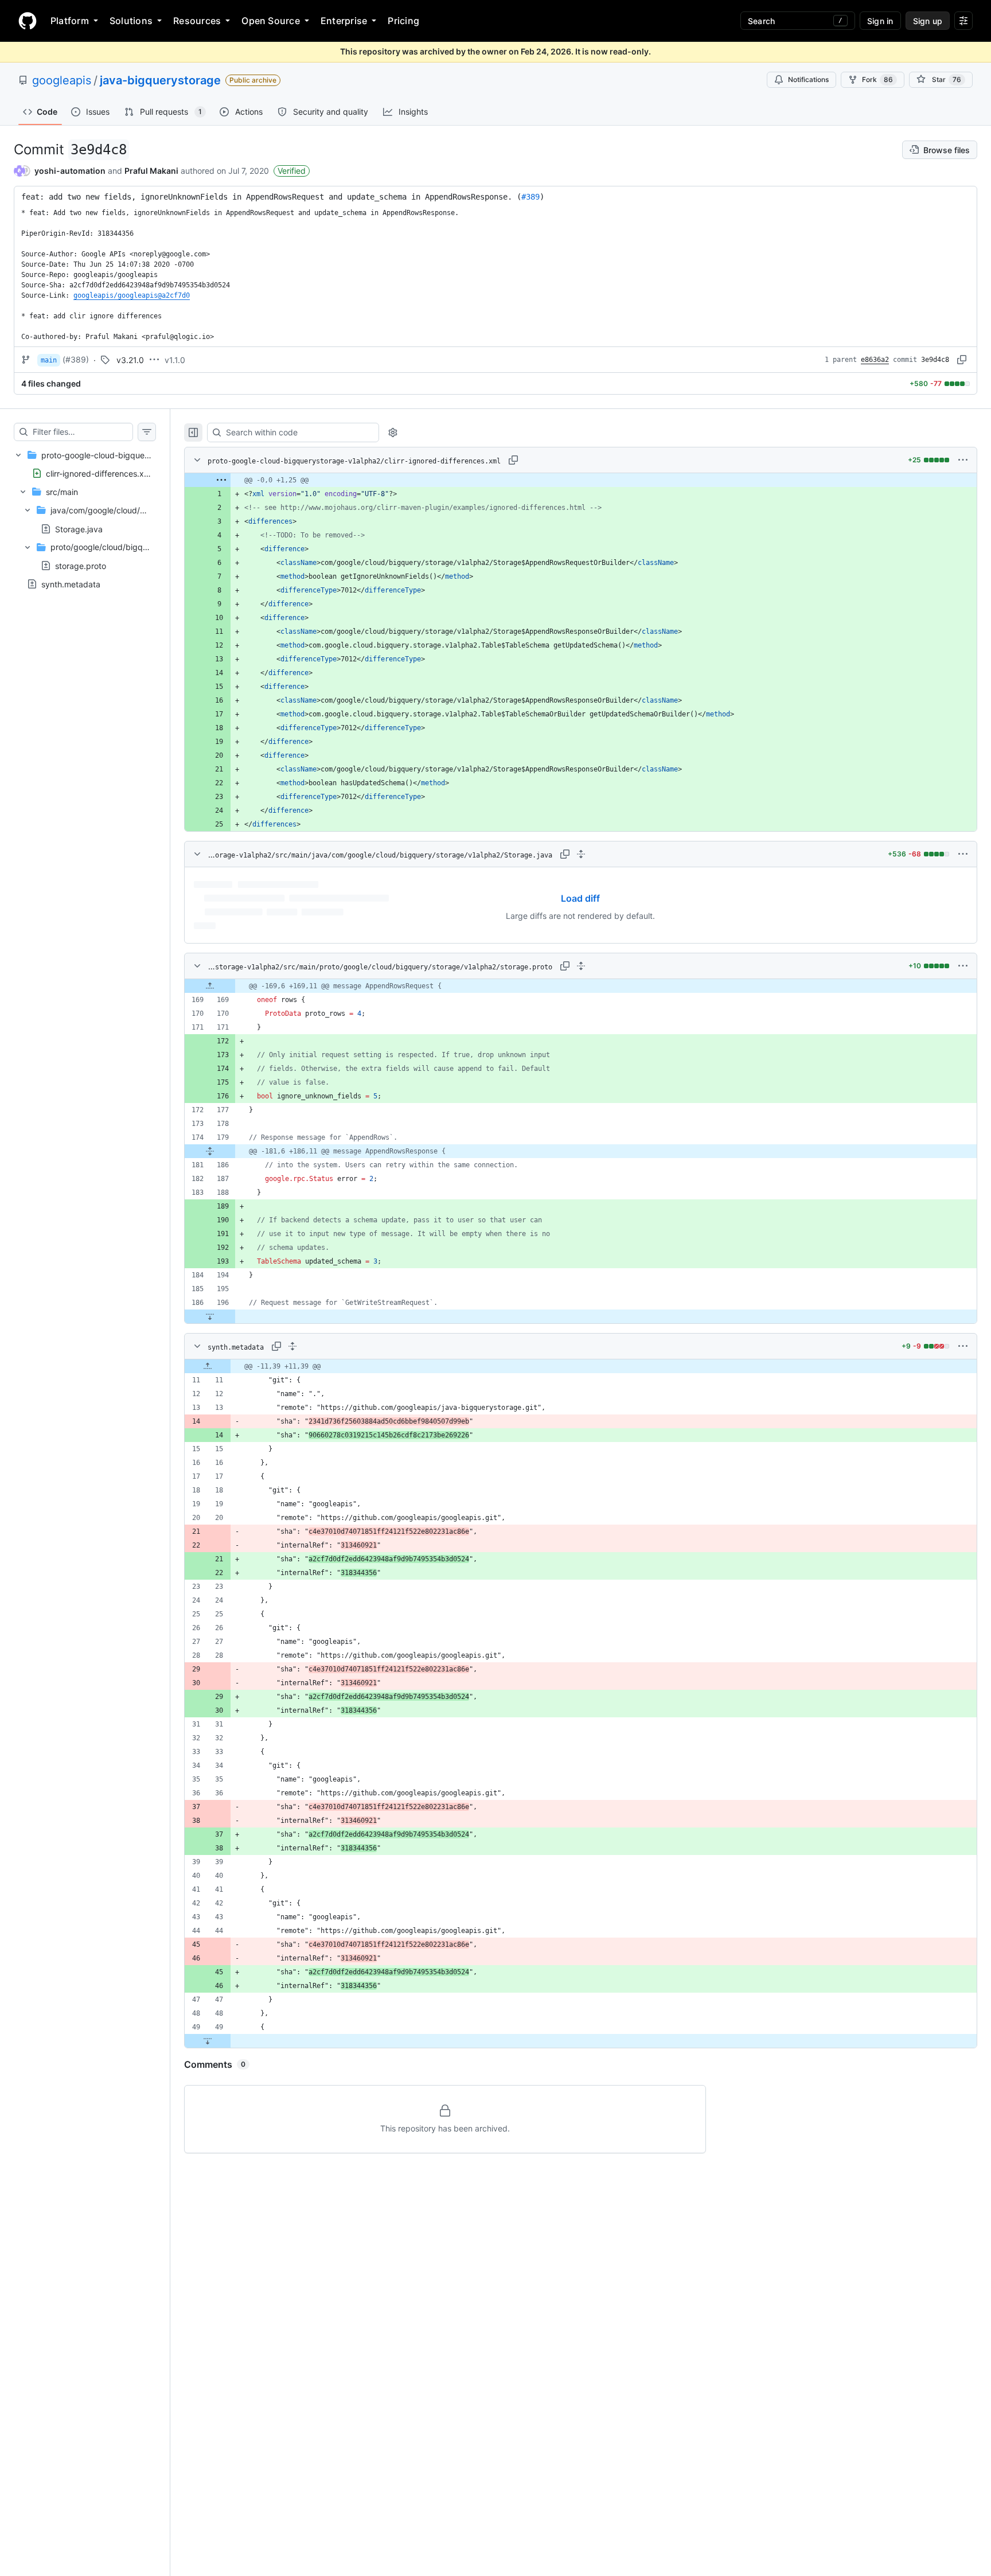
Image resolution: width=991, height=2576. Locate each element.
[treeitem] (85, 510)
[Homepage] (28, 21)
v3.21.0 (130, 360)
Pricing (403, 21)
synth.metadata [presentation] (71, 584)
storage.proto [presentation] (81, 565)
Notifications (808, 79)
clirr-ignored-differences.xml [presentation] (99, 473)
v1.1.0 (175, 360)
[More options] (963, 460)
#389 (530, 197)
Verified (292, 171)
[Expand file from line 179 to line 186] (210, 1151)
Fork (877, 79)
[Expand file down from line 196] (210, 1316)
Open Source (271, 21)
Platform (70, 21)
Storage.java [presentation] (79, 529)
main (49, 360)
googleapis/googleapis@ (132, 295)
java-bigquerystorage (160, 80)
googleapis (62, 80)
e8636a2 (875, 360)
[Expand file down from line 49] (208, 2041)
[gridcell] (581, 480)
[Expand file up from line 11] (208, 1366)
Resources (197, 21)
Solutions (131, 21)
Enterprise (344, 21)
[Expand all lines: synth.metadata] (292, 1346)
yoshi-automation (70, 171)
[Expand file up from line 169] (210, 986)
